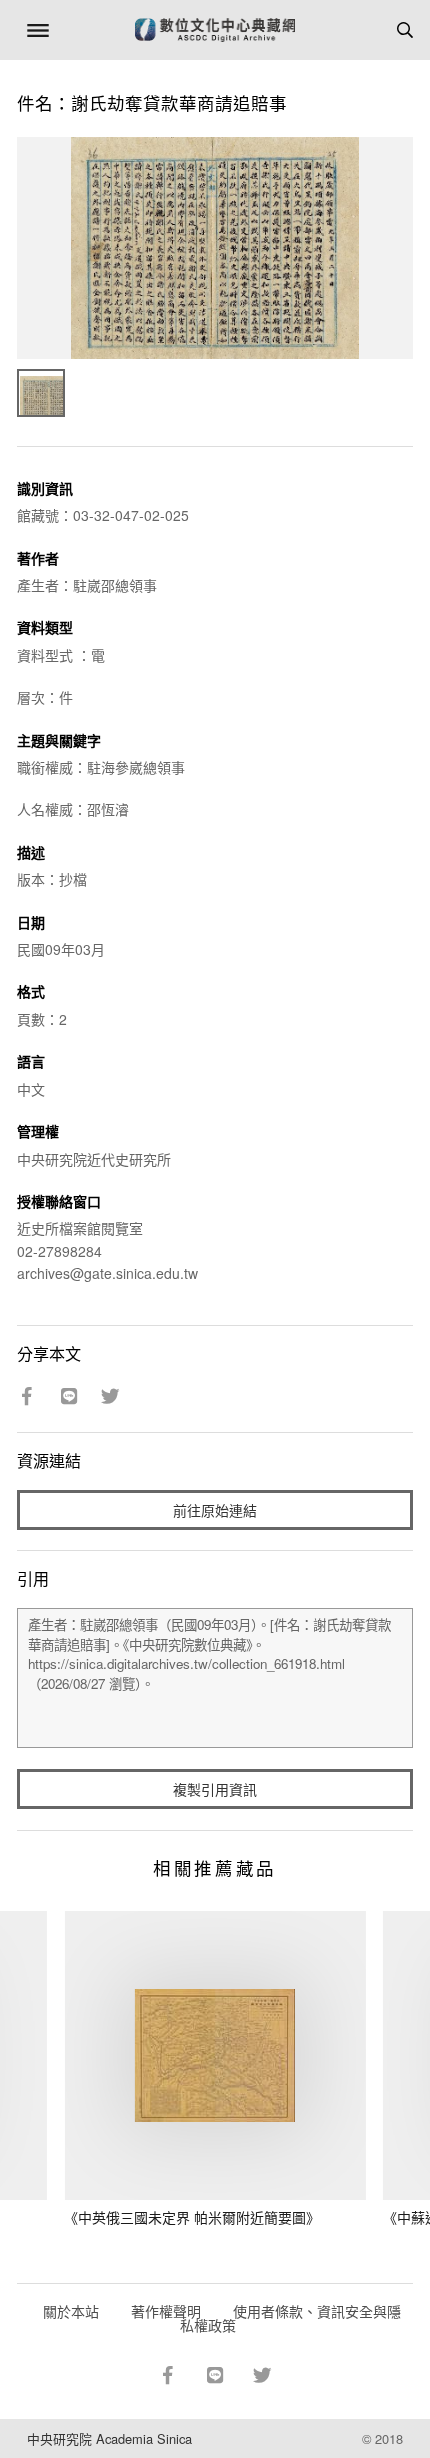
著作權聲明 (166, 2311)
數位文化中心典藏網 (215, 30)
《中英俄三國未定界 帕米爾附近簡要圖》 (192, 2217)
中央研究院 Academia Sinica (109, 2438)
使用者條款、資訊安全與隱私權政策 (290, 2318)
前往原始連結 (215, 1510)
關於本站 (71, 2311)
